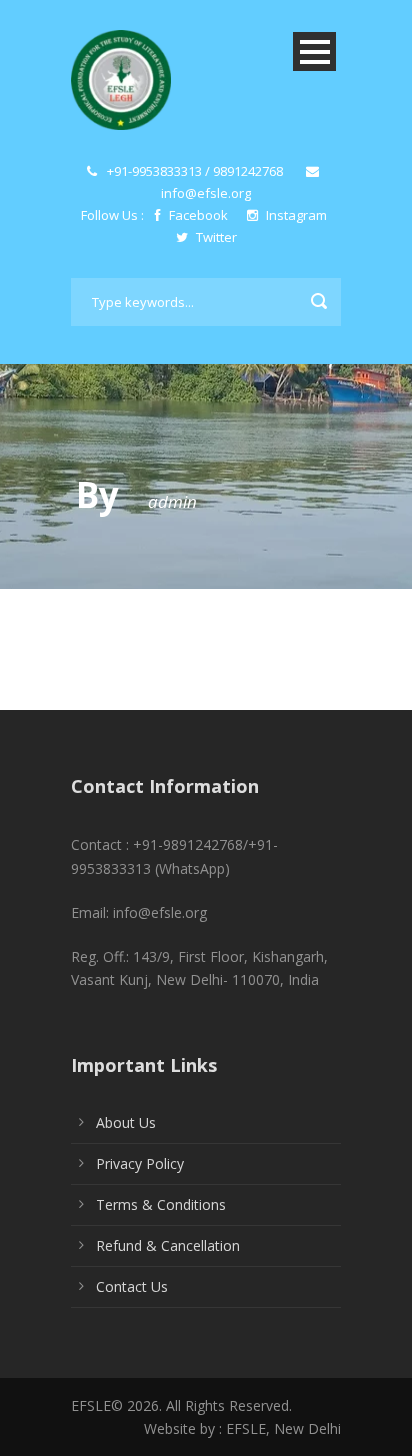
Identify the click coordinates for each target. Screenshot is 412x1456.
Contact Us (132, 1286)
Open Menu (314, 51)
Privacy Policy (140, 1163)
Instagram (295, 215)
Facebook (198, 215)
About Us (126, 1122)
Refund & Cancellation (168, 1245)
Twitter (215, 237)
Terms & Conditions (161, 1204)
